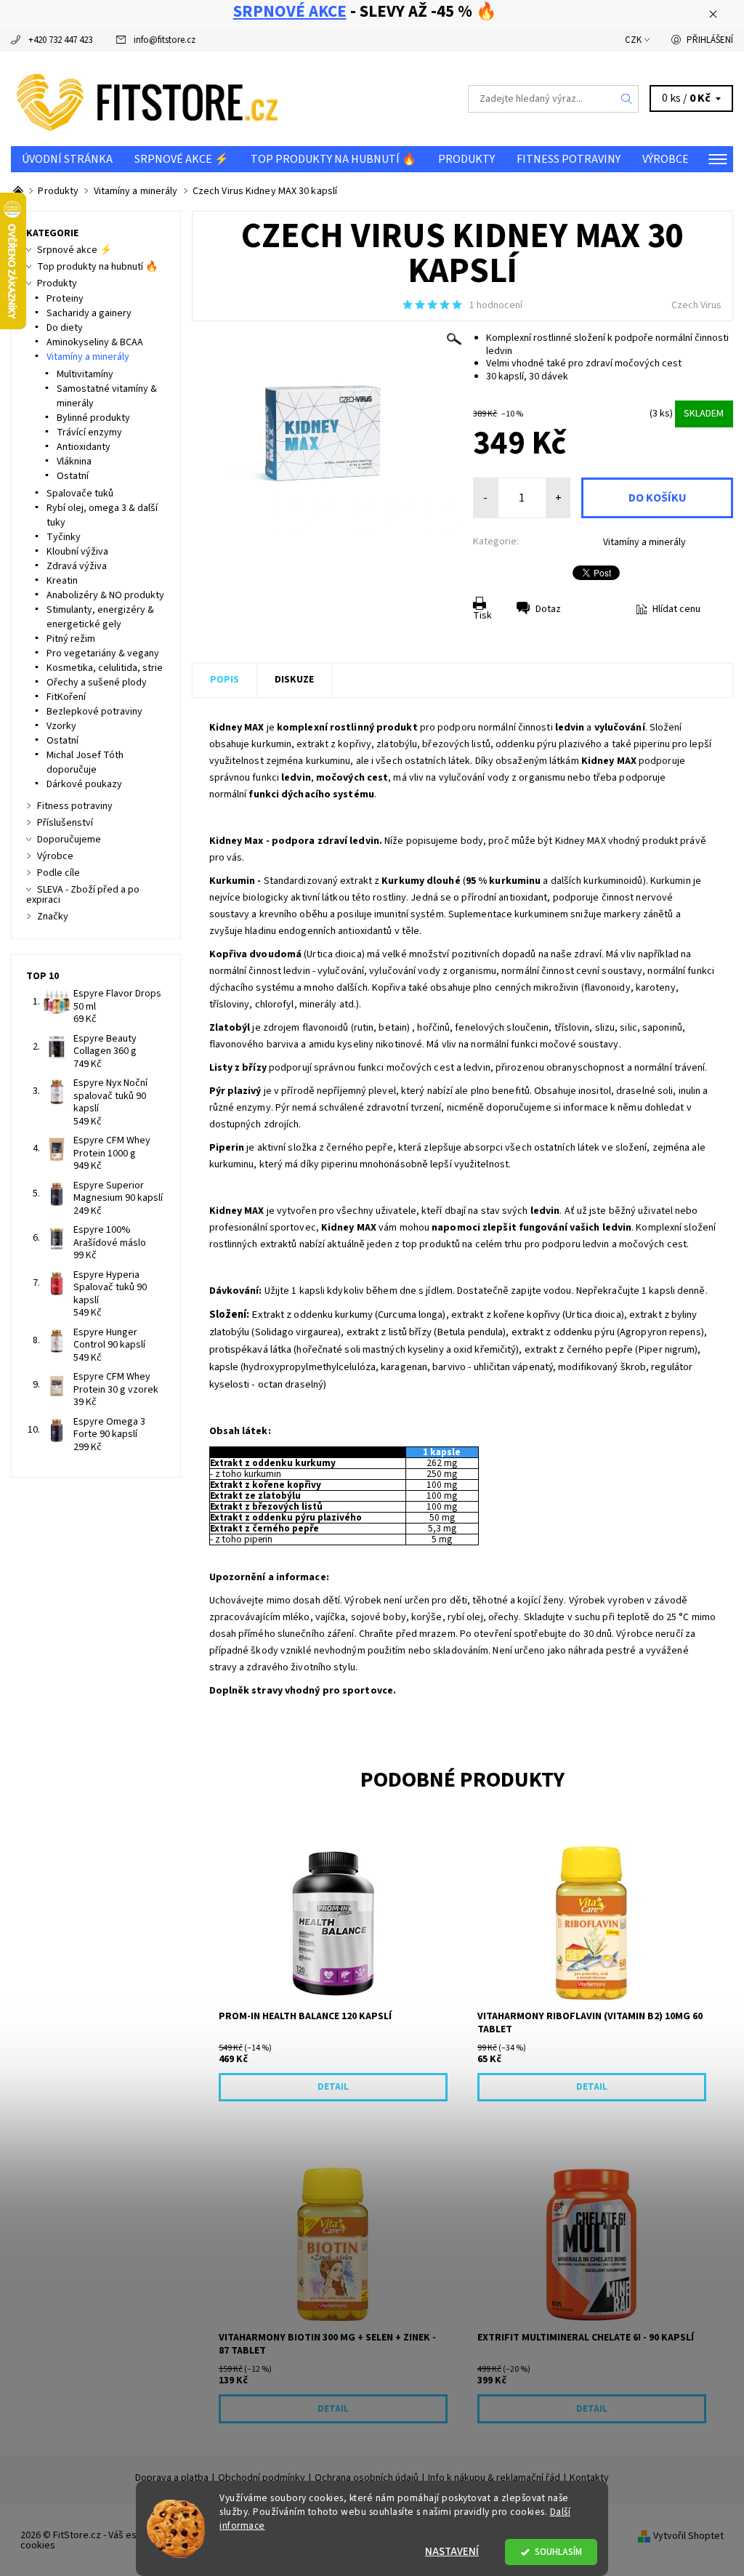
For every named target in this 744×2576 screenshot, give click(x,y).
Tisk (482, 616)
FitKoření (66, 697)
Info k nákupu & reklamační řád (494, 2478)
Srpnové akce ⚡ (182, 159)
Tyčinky (64, 537)
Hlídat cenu (676, 609)
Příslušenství (65, 823)
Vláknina (74, 462)
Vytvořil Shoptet (688, 2535)
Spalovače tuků (80, 494)
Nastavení (452, 2552)
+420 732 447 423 (60, 40)
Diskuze (294, 680)
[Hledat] (627, 99)
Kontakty (589, 2478)
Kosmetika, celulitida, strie (105, 668)
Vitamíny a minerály (644, 542)
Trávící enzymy (89, 432)
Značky (53, 917)
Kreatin (62, 581)
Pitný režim (71, 639)
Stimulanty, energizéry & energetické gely (100, 617)
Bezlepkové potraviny (94, 712)
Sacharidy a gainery (89, 313)
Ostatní (73, 476)
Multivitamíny (85, 374)
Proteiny (65, 299)
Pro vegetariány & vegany (103, 653)
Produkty (466, 159)
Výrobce (666, 159)
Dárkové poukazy (84, 784)
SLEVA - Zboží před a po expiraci (83, 895)
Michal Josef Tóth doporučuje (85, 762)
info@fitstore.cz (165, 40)
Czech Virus (696, 305)
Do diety (65, 328)
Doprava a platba (172, 2478)
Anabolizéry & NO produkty (105, 595)
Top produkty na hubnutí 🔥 (333, 159)
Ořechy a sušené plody (97, 683)
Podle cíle (58, 873)
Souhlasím (558, 2552)
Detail (333, 2087)
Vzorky (61, 726)
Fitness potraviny (569, 159)
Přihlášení (710, 40)
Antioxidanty (84, 447)
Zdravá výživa (77, 566)
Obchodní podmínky (262, 2478)
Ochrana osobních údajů (367, 2478)
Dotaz (548, 609)
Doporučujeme (69, 840)
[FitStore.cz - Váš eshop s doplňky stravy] (191, 99)
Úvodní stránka (67, 159)
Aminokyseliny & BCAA (95, 342)
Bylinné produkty (93, 418)
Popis (225, 680)
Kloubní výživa (77, 552)
